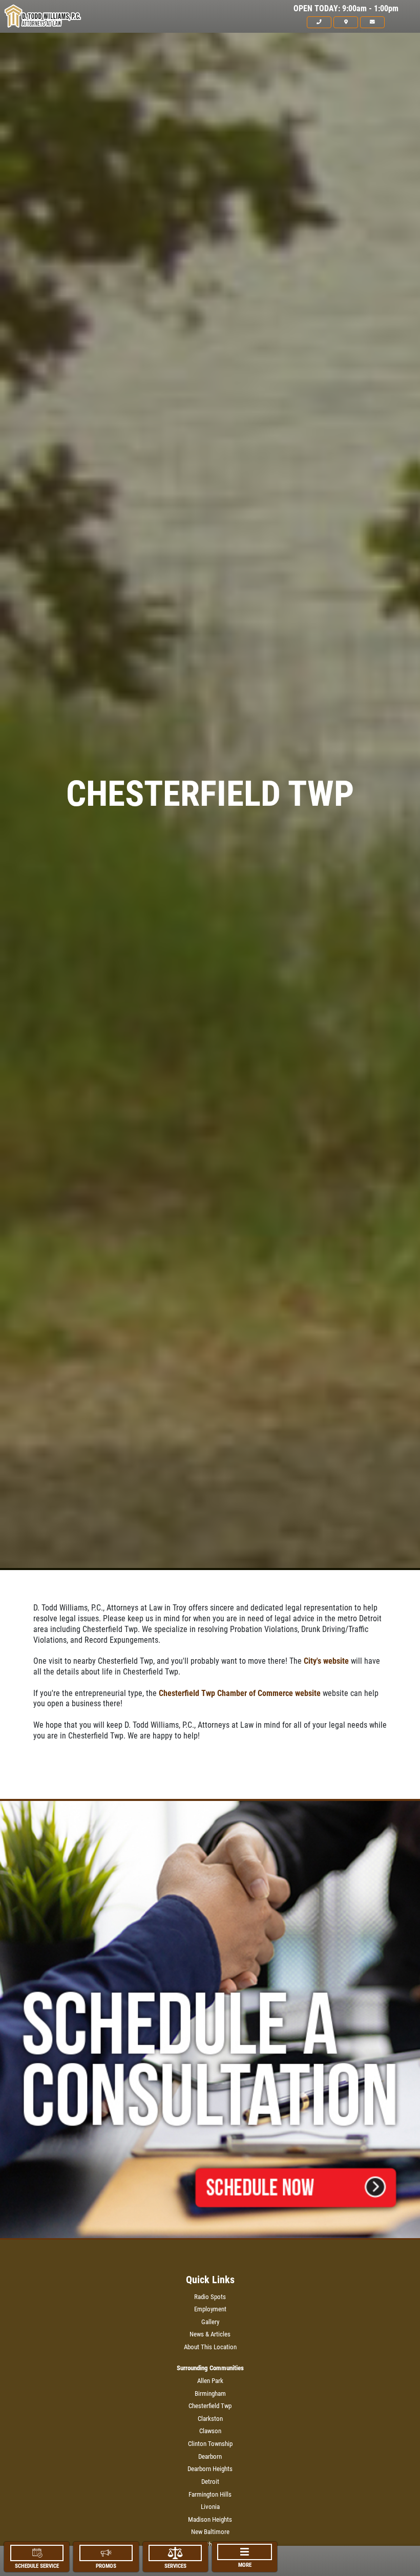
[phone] (319, 22)
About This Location (210, 2347)
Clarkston (210, 2419)
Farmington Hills (210, 2494)
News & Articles (210, 2334)
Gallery (210, 2322)
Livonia (210, 2507)
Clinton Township (210, 2444)
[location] (346, 22)
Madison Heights (210, 2519)
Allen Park (210, 2381)
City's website (326, 1661)
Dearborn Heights (210, 2469)
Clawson (210, 2431)
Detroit (210, 2482)
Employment (210, 2309)
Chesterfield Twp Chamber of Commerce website (240, 1693)
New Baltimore (210, 2532)
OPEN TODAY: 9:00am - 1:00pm (346, 9)
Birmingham (210, 2393)
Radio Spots (210, 2297)
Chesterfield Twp (210, 2406)
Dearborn (210, 2456)
